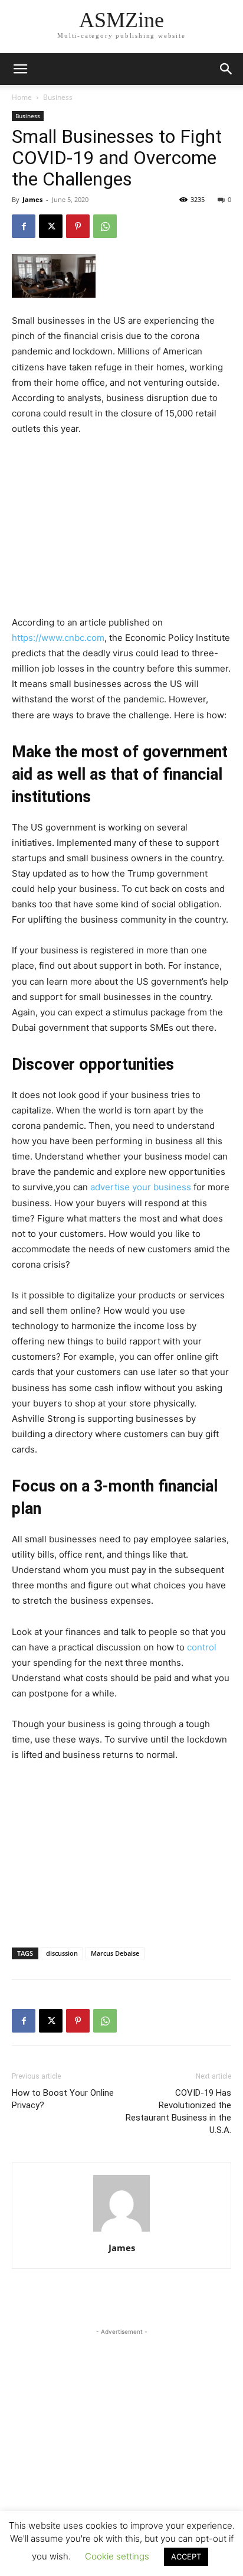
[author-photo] (121, 2231)
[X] (51, 226)
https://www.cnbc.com (58, 638)
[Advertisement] (121, 526)
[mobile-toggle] (20, 69)
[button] (226, 69)
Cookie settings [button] (117, 2556)
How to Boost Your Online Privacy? (63, 2099)
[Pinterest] (78, 226)
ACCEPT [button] (186, 2557)
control (202, 1647)
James (32, 199)
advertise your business (141, 1187)
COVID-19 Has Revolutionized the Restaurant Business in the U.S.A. (178, 2111)
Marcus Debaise (115, 1953)
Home (22, 97)
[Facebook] (24, 226)
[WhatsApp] (105, 226)
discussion (62, 1953)
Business (58, 97)
